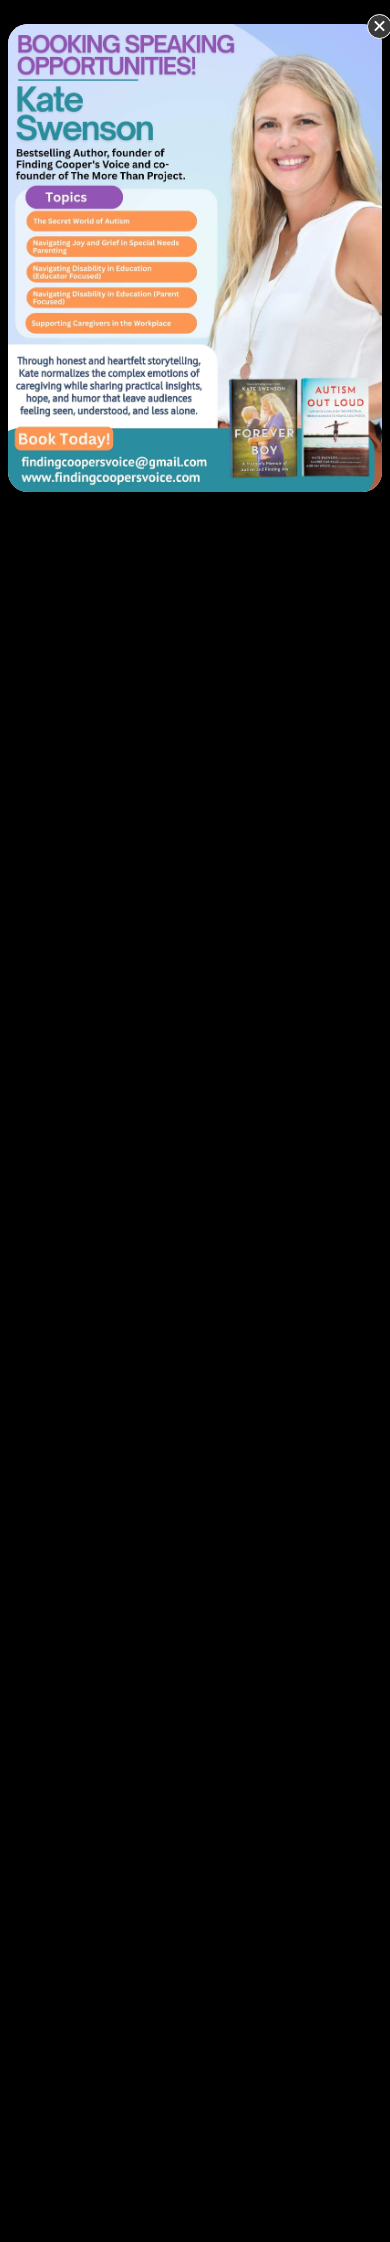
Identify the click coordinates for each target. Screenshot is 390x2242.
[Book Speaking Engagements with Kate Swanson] (195, 255)
